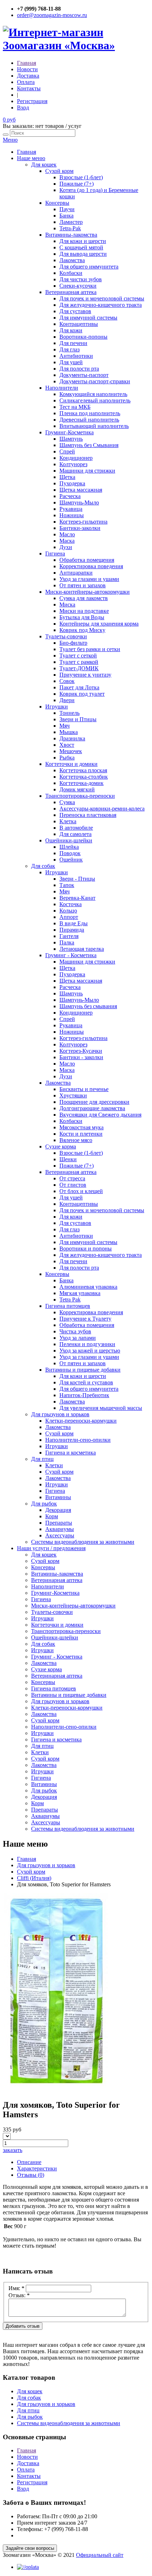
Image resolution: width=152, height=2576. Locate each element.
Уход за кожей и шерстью (90, 1351)
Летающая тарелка (82, 949)
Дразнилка (72, 738)
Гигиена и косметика (71, 1453)
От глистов (73, 1185)
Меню (10, 140)
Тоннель (69, 713)
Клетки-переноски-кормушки (81, 1421)
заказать (13, 2150)
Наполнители (62, 388)
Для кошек (44, 165)
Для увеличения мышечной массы (101, 1408)
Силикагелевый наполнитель (95, 400)
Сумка (67, 802)
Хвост (67, 745)
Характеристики (37, 2168)
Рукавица (71, 509)
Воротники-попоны (83, 337)
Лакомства (72, 260)
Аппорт (69, 917)
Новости (27, 69)
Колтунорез (73, 464)
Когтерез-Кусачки (81, 1051)
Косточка (71, 904)
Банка (66, 216)
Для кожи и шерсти (83, 241)
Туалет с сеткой (78, 656)
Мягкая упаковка (80, 1293)
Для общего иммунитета (89, 267)
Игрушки (57, 707)
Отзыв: (19, 2295)
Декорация (58, 1510)
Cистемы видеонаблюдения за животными (83, 1542)
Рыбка (67, 758)
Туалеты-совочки (66, 636)
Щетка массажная (81, 490)
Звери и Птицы (78, 719)
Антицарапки (76, 573)
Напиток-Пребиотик (84, 1395)
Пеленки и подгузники (87, 1344)
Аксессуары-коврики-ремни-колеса (102, 809)
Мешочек (71, 751)
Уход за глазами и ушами (89, 579)
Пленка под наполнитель (90, 413)
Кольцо (68, 911)
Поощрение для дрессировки (94, 1102)
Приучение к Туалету (85, 1319)
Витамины (58, 1497)
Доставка (28, 76)
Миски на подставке (84, 611)
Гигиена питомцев (68, 1306)
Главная (27, 63)
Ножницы (72, 515)
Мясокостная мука (81, 1127)
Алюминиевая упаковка (88, 1287)
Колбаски (71, 273)
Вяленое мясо (76, 1140)
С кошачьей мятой (81, 247)
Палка (67, 942)
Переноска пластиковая (88, 815)
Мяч (65, 726)
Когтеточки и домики (71, 764)
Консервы (57, 203)
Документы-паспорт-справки (95, 381)
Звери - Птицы (77, 879)
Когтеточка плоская (83, 770)
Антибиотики (76, 356)
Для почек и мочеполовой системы (102, 298)
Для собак (43, 866)
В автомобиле (76, 828)
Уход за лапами (78, 1338)
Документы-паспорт (84, 375)
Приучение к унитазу (85, 675)
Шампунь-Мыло (79, 502)
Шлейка (69, 847)
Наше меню (31, 158)
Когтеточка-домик (81, 783)
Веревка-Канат (77, 898)
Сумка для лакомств (84, 598)
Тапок (67, 885)
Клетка (68, 821)
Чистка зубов (75, 1331)
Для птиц (42, 1459)
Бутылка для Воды (82, 617)
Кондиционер (76, 458)
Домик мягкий (77, 789)
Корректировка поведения (91, 566)
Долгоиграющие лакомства (92, 1108)
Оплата (26, 82)
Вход (23, 108)
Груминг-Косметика (69, 432)
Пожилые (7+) (77, 184)
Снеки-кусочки (78, 286)
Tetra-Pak (70, 228)
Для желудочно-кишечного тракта (101, 305)
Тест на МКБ (75, 407)
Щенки (68, 1159)
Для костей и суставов (86, 1382)
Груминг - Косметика (71, 955)
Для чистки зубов (81, 279)
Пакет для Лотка (79, 687)
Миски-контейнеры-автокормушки (87, 592)
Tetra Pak (70, 1300)
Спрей (67, 451)
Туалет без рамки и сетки (90, 649)
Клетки (54, 1465)
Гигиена (55, 553)
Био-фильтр (73, 643)
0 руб (9, 120)
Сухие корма (61, 1146)
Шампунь (71, 439)
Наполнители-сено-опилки (78, 1440)
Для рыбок (44, 1504)
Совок (67, 681)
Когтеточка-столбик (84, 777)
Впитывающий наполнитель (94, 426)
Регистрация (32, 101)
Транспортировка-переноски (80, 796)
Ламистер (71, 222)
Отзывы (31, 2175)
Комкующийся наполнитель (93, 394)
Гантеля (69, 936)
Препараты (59, 1523)
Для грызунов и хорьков (60, 1414)
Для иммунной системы (88, 318)
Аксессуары (60, 1535)
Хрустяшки (73, 1095)
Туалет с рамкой (79, 662)
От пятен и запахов (83, 585)
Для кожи (71, 330)
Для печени (73, 343)
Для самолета (75, 834)
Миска (67, 605)
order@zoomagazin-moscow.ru (52, 15)
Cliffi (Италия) (34, 1878)
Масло (67, 534)
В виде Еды (74, 923)
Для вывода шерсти (83, 254)
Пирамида (72, 930)
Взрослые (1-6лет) (81, 177)
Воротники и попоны (86, 1249)
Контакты (29, 88)
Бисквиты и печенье (84, 1089)
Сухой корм (59, 171)
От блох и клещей (81, 1191)
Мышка (69, 732)
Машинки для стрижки (87, 471)
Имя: (16, 2288)
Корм (52, 1516)
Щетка (67, 477)
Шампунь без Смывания (89, 445)
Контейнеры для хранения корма (99, 624)
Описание (29, 2162)
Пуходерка (72, 483)
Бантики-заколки (80, 528)
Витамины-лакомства (71, 235)
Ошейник (71, 860)
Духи (66, 547)
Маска (67, 541)
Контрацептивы (79, 324)
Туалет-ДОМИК (79, 668)
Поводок (70, 853)
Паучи (67, 209)
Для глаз (69, 349)
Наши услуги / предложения (51, 1548)
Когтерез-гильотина (83, 522)
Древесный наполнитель (89, 420)
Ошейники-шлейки (69, 840)
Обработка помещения (87, 560)
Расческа (70, 496)
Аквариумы (60, 1529)
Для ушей (71, 362)
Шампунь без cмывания (88, 1006)
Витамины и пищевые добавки (83, 1370)
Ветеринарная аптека (71, 292)
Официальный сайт (100, 2555)
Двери (67, 700)
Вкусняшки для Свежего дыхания (100, 1115)
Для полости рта (79, 369)
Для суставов (75, 311)
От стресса (72, 1178)
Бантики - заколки (81, 1057)
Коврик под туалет (82, 694)
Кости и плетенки (81, 1134)
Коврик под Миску (82, 630)
